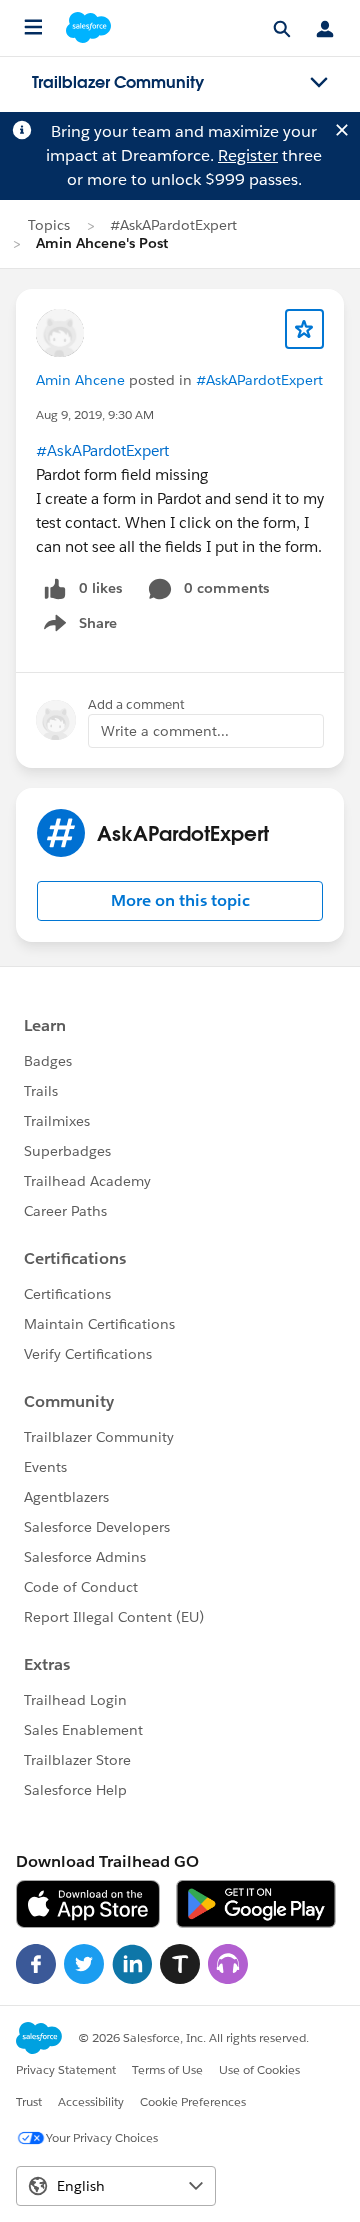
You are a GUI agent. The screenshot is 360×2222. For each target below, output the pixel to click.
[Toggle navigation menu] (319, 83)
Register (248, 155)
